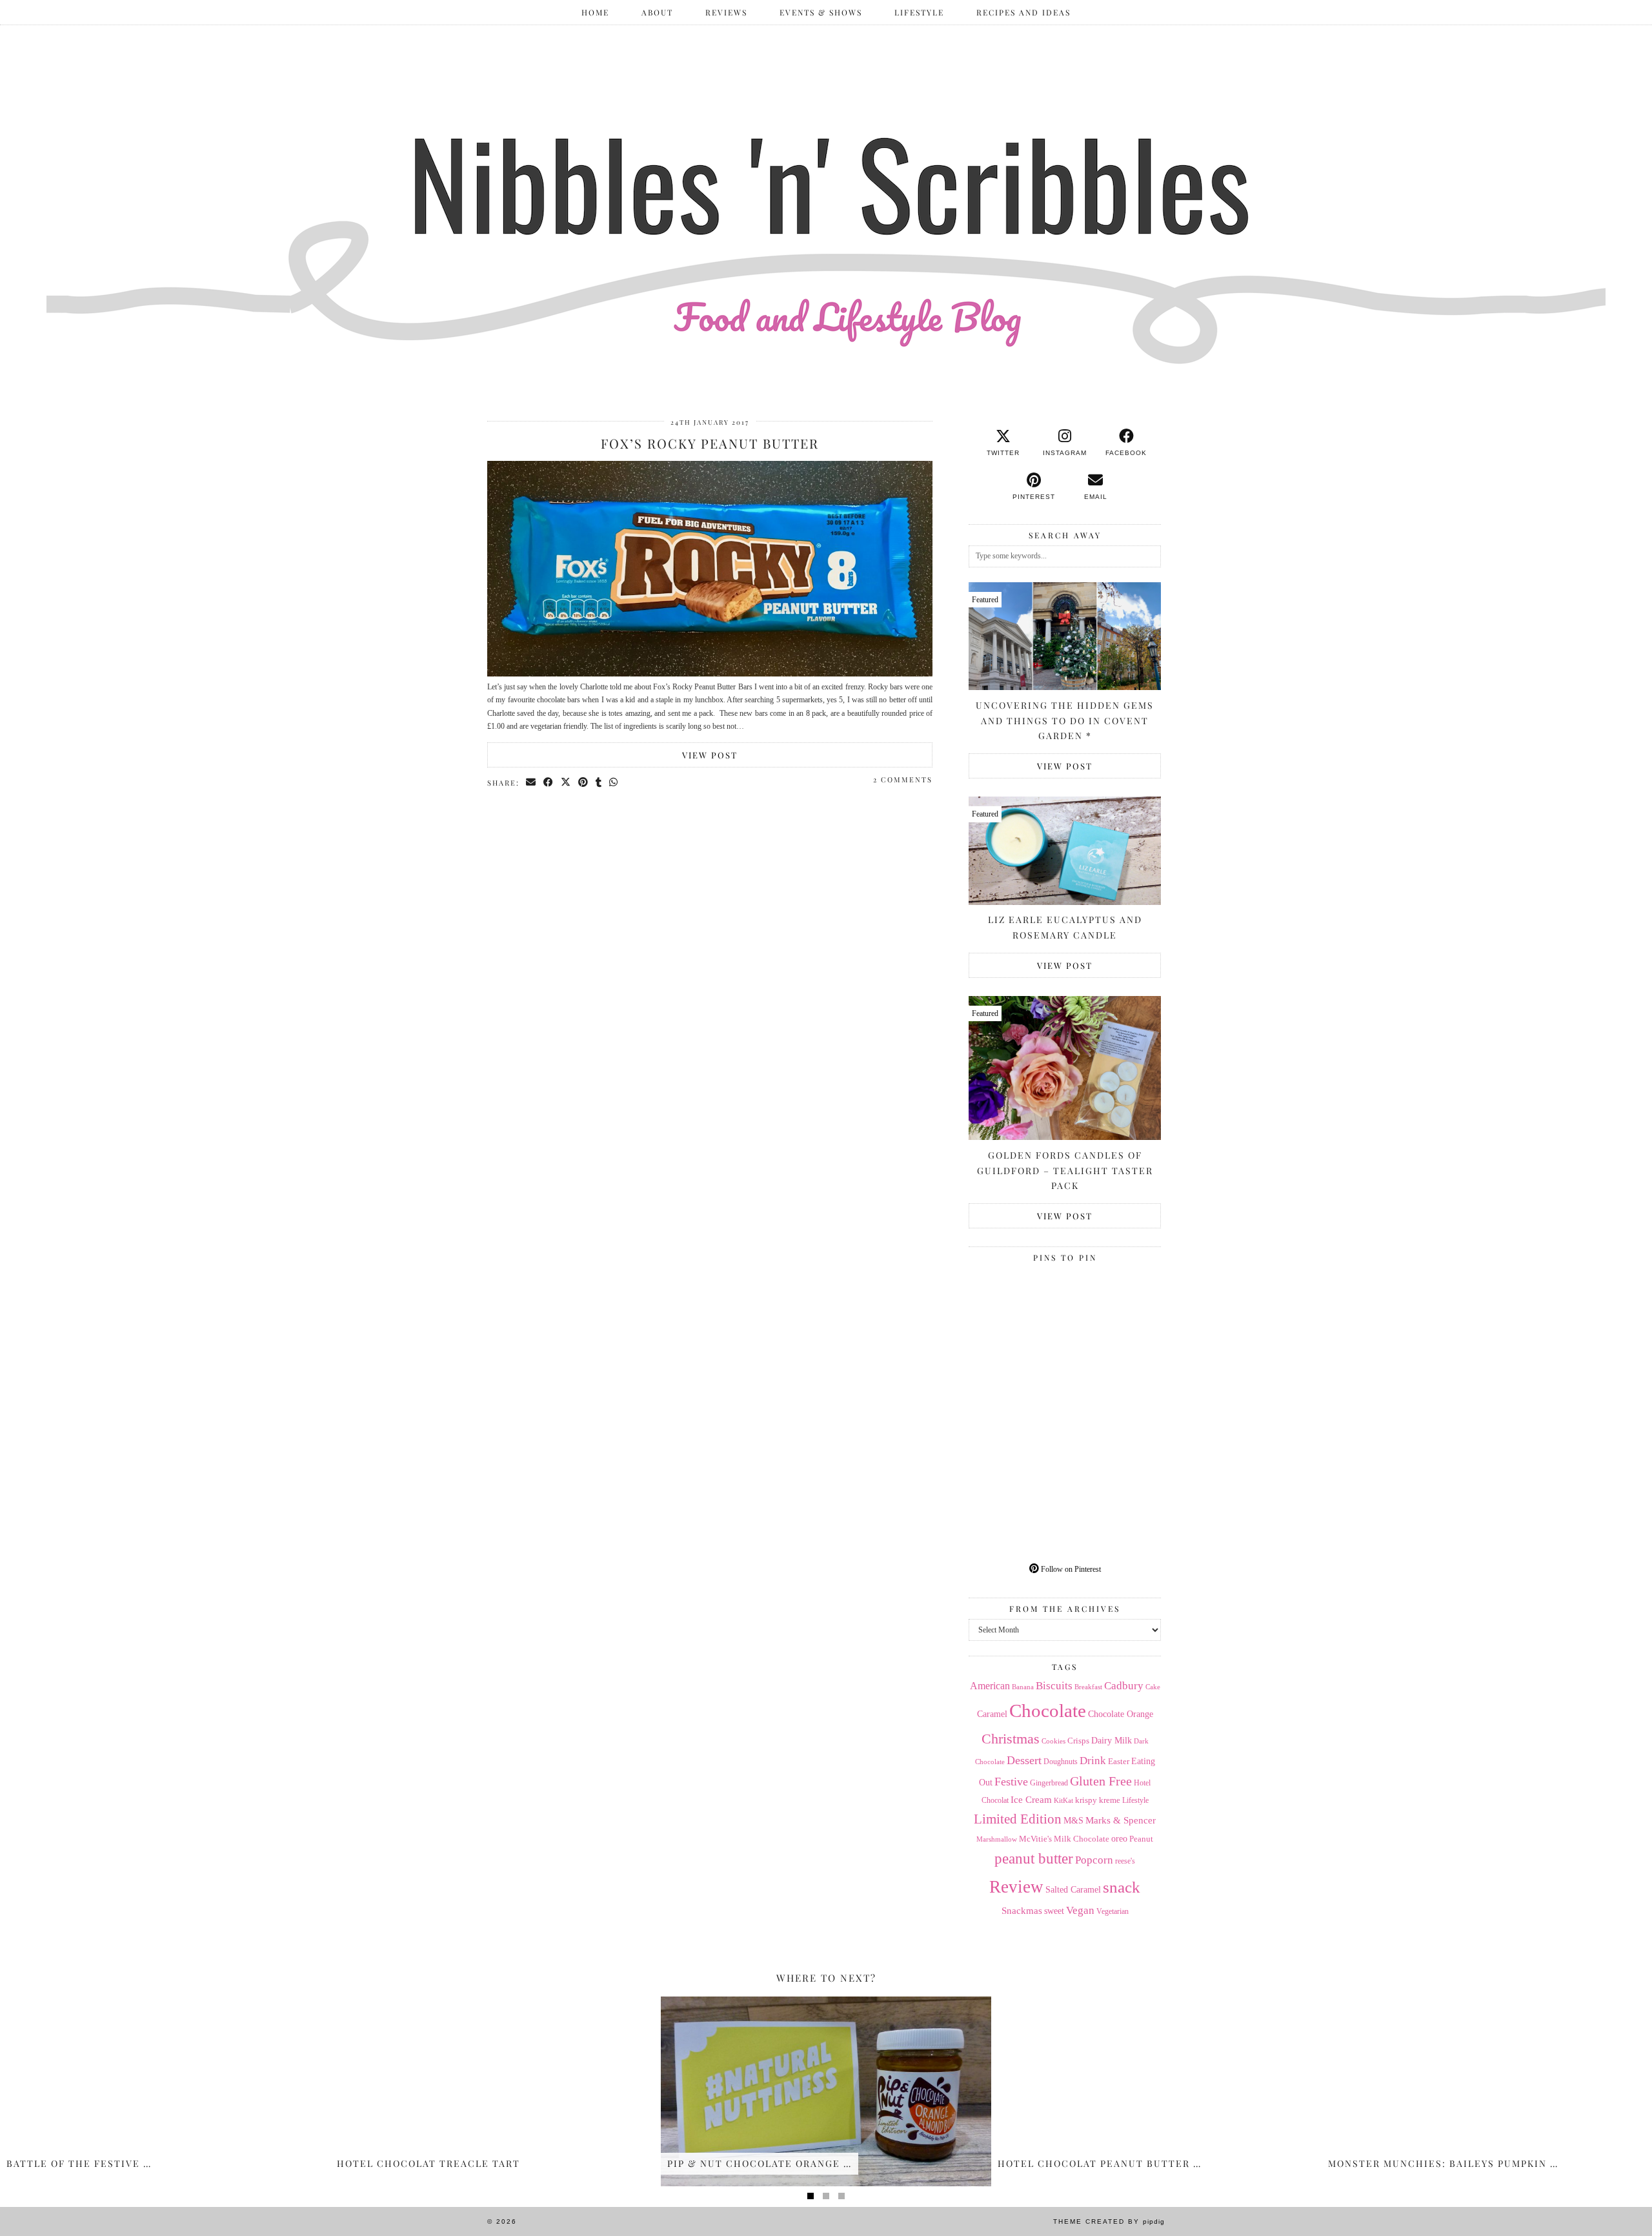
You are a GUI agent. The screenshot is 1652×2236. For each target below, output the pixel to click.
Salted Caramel (1073, 1890)
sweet (1054, 1911)
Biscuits (1054, 1686)
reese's (1125, 1861)
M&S (1073, 1821)
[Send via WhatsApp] (614, 782)
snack (1122, 1887)
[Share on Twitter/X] (566, 782)
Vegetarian (1113, 1911)
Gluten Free (1101, 1781)
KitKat (1063, 1800)
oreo (1119, 1839)
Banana (1023, 1687)
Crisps (1078, 1741)
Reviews (726, 12)
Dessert (1024, 1760)
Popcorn (1094, 1860)
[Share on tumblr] (599, 782)
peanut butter (1034, 1858)
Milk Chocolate (1082, 1839)
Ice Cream (1031, 1800)
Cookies (1053, 1741)
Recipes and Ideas (1023, 12)
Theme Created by (1109, 2221)
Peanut (1141, 1839)
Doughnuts (1061, 1762)
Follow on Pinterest (1070, 1569)
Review (1016, 1887)
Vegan (1080, 1910)
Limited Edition (1018, 1819)
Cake (1153, 1687)
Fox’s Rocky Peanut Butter (710, 443)
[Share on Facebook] (549, 782)
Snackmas (1022, 1910)
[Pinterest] (1017, 1316)
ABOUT (657, 12)
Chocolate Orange (1121, 1714)
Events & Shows (821, 12)
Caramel (992, 1714)
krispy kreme (1098, 1800)
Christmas (1011, 1739)
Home (595, 12)
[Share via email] (531, 782)
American (990, 1686)
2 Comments (903, 779)
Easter (1119, 1761)
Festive (1011, 1782)
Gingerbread (1049, 1783)
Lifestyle (919, 12)
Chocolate (1048, 1711)
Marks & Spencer (1121, 1820)
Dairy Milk (1112, 1741)
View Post (710, 755)
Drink (1093, 1761)
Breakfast (1088, 1687)
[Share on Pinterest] (584, 782)
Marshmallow (997, 1839)
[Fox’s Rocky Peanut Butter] (710, 674)
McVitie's (1035, 1839)
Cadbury (1124, 1686)
